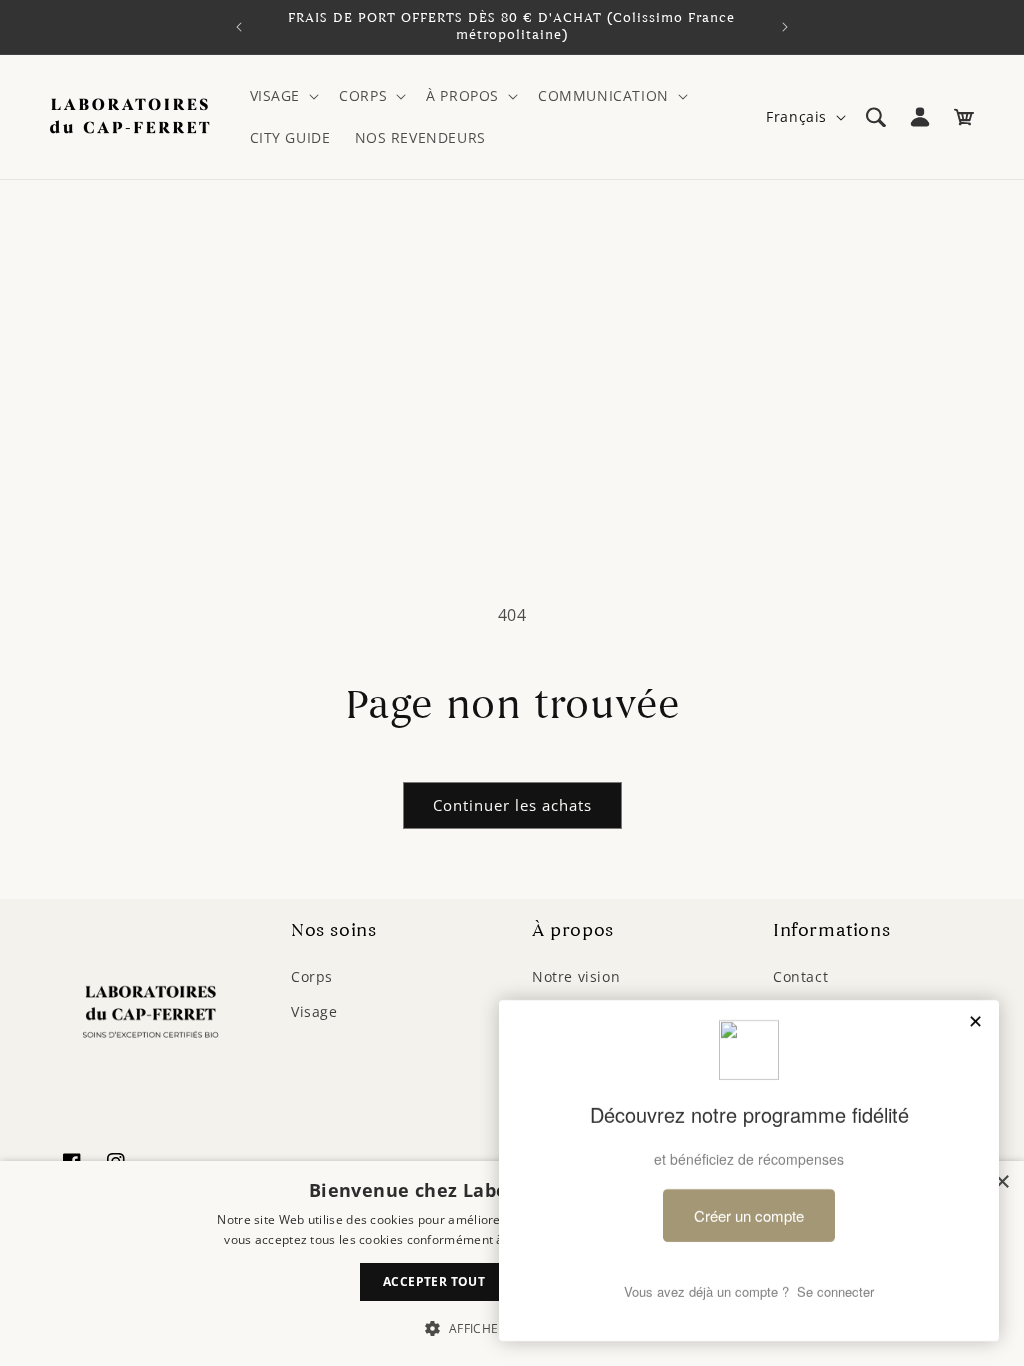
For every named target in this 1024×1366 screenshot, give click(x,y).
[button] (283, 96)
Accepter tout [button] (434, 1281)
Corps (312, 976)
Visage (314, 1011)
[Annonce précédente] (239, 27)
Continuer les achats (512, 805)
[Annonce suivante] (785, 27)
